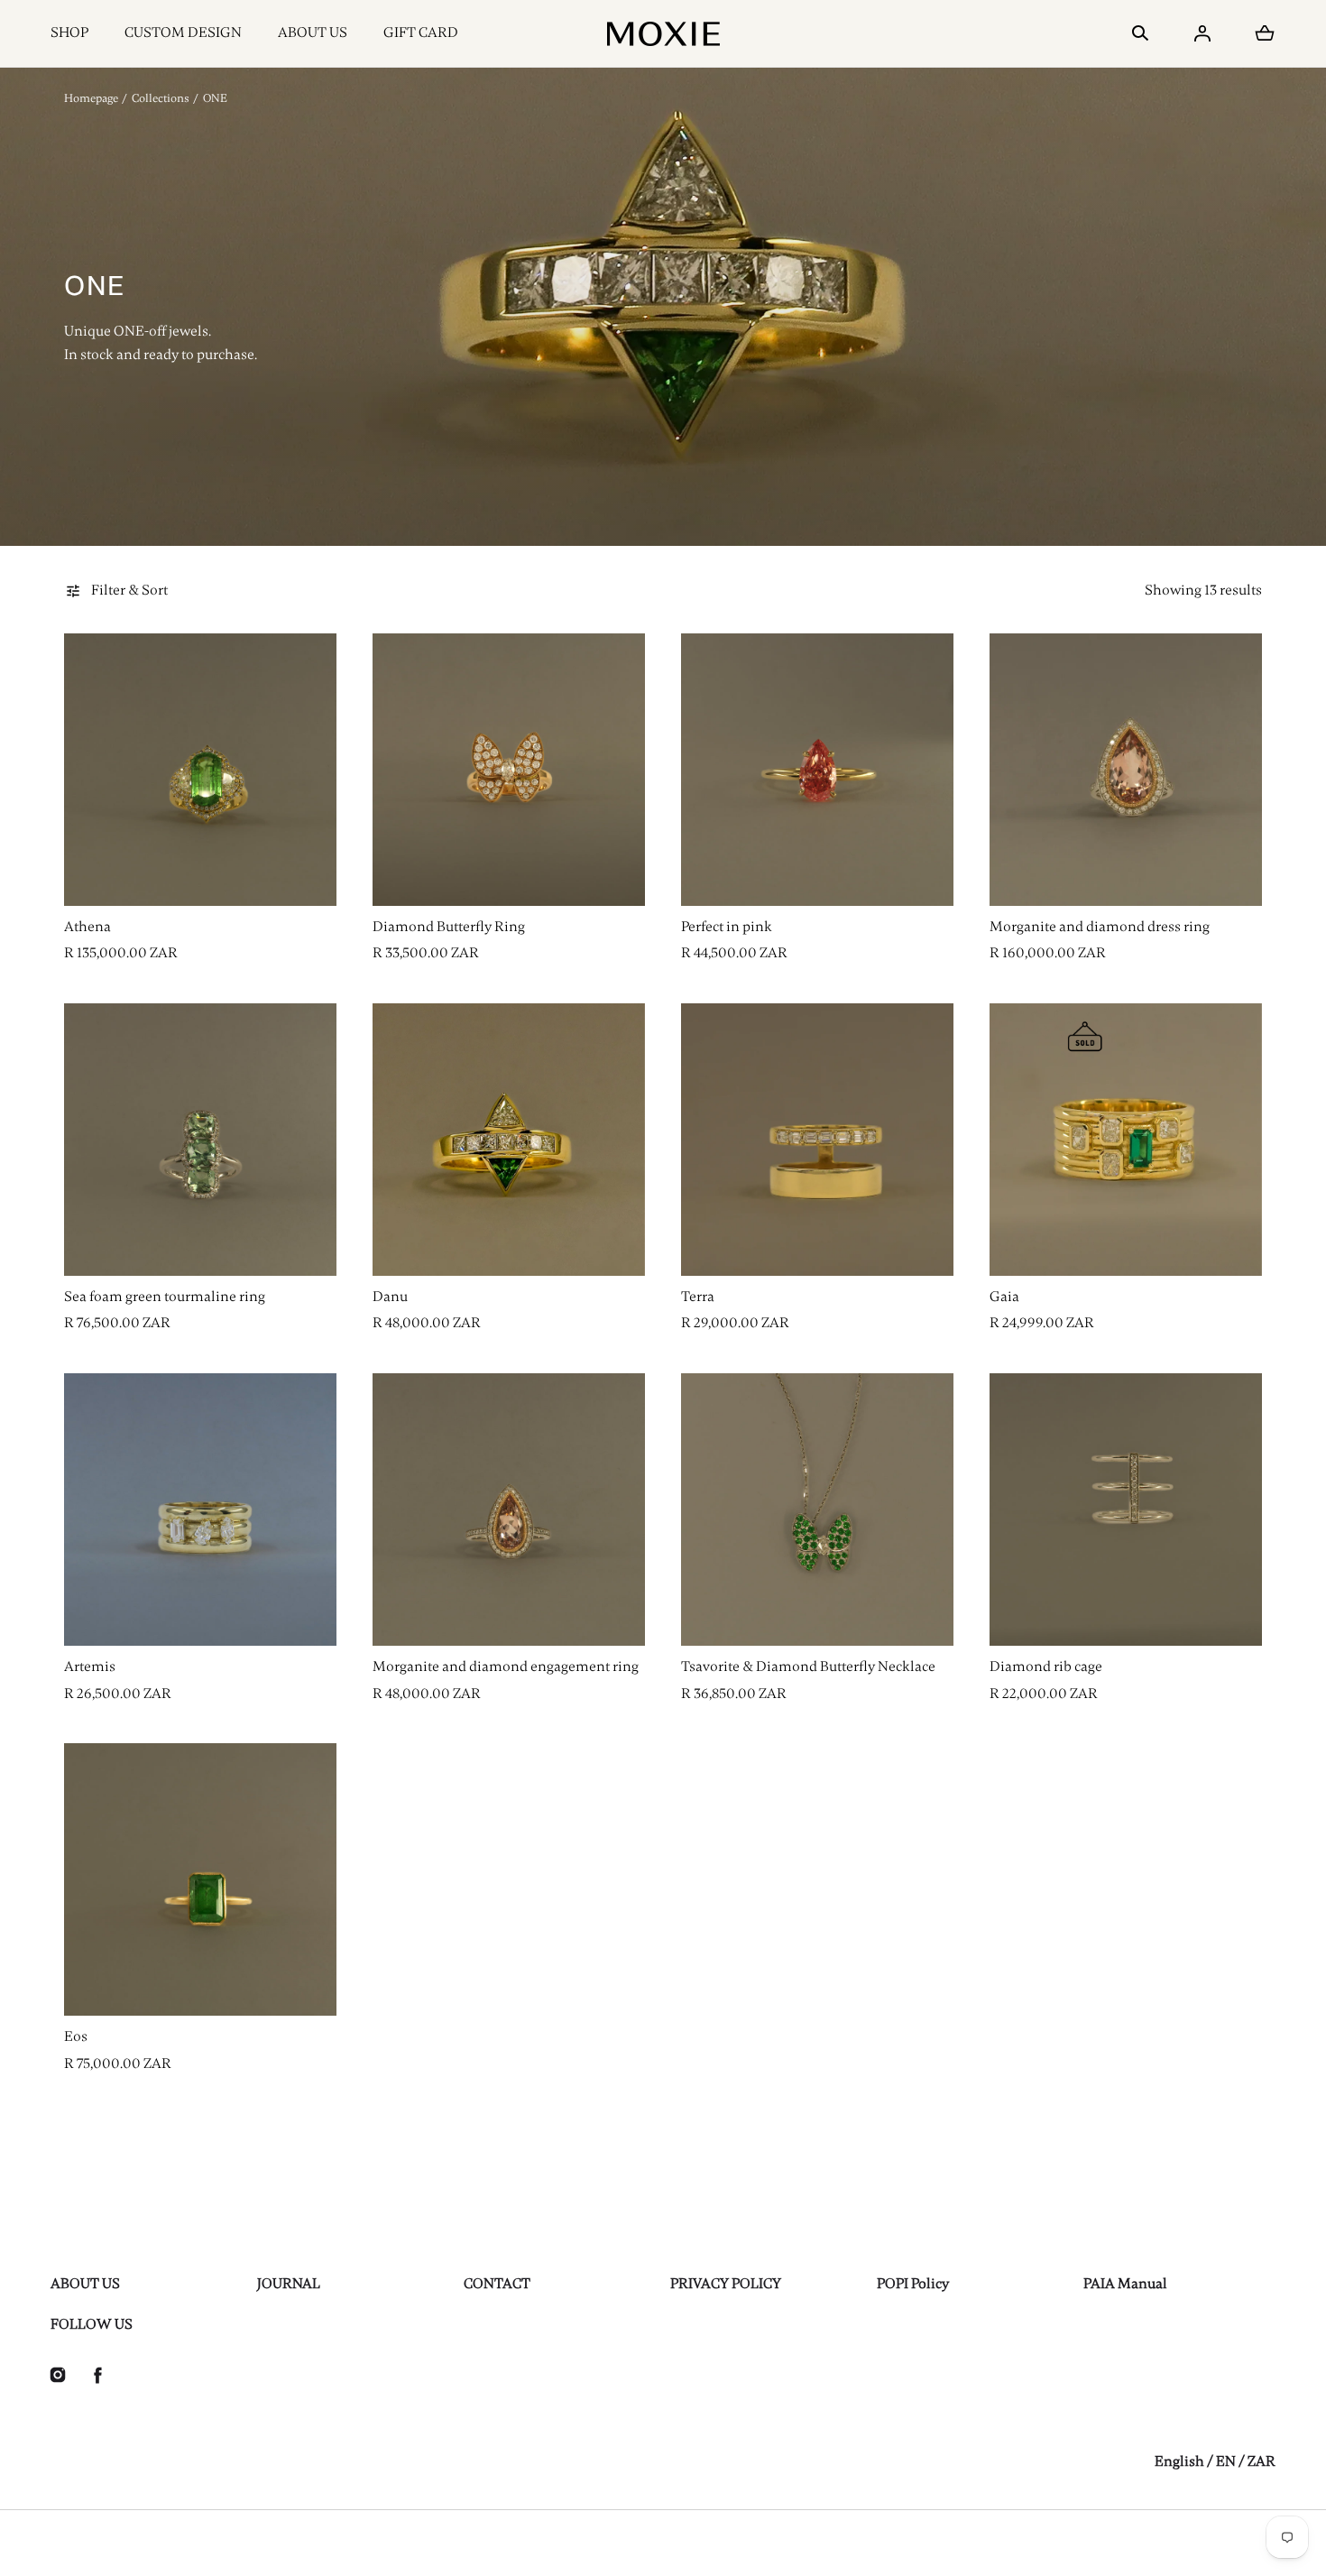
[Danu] (509, 1140)
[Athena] (200, 770)
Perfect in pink (727, 927)
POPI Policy (913, 2284)
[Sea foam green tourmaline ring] (200, 1140)
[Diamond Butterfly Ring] (509, 770)
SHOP (69, 32)
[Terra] (817, 1140)
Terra (698, 1297)
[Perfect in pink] (817, 770)
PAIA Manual (1125, 2284)
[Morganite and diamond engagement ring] (509, 1510)
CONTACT (497, 2284)
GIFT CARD (421, 32)
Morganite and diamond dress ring (1100, 927)
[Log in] (1202, 33)
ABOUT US (313, 32)
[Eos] (200, 1879)
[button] (1140, 33)
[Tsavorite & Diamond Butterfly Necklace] (817, 1510)
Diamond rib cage (1046, 1667)
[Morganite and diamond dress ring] (1126, 770)
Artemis (90, 1667)
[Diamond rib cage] (1126, 1510)
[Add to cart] (304, 873)
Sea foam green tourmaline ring (165, 1297)
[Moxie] (663, 33)
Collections (161, 98)
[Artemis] (200, 1510)
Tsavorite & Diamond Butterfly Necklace (808, 1667)
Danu (390, 1297)
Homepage (91, 98)
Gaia (1004, 1297)
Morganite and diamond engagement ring (506, 1667)
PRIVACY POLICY (726, 2284)
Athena (87, 927)
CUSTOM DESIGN (183, 32)
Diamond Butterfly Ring (449, 927)
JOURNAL (289, 2284)
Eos (76, 2036)
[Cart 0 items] (1265, 33)
